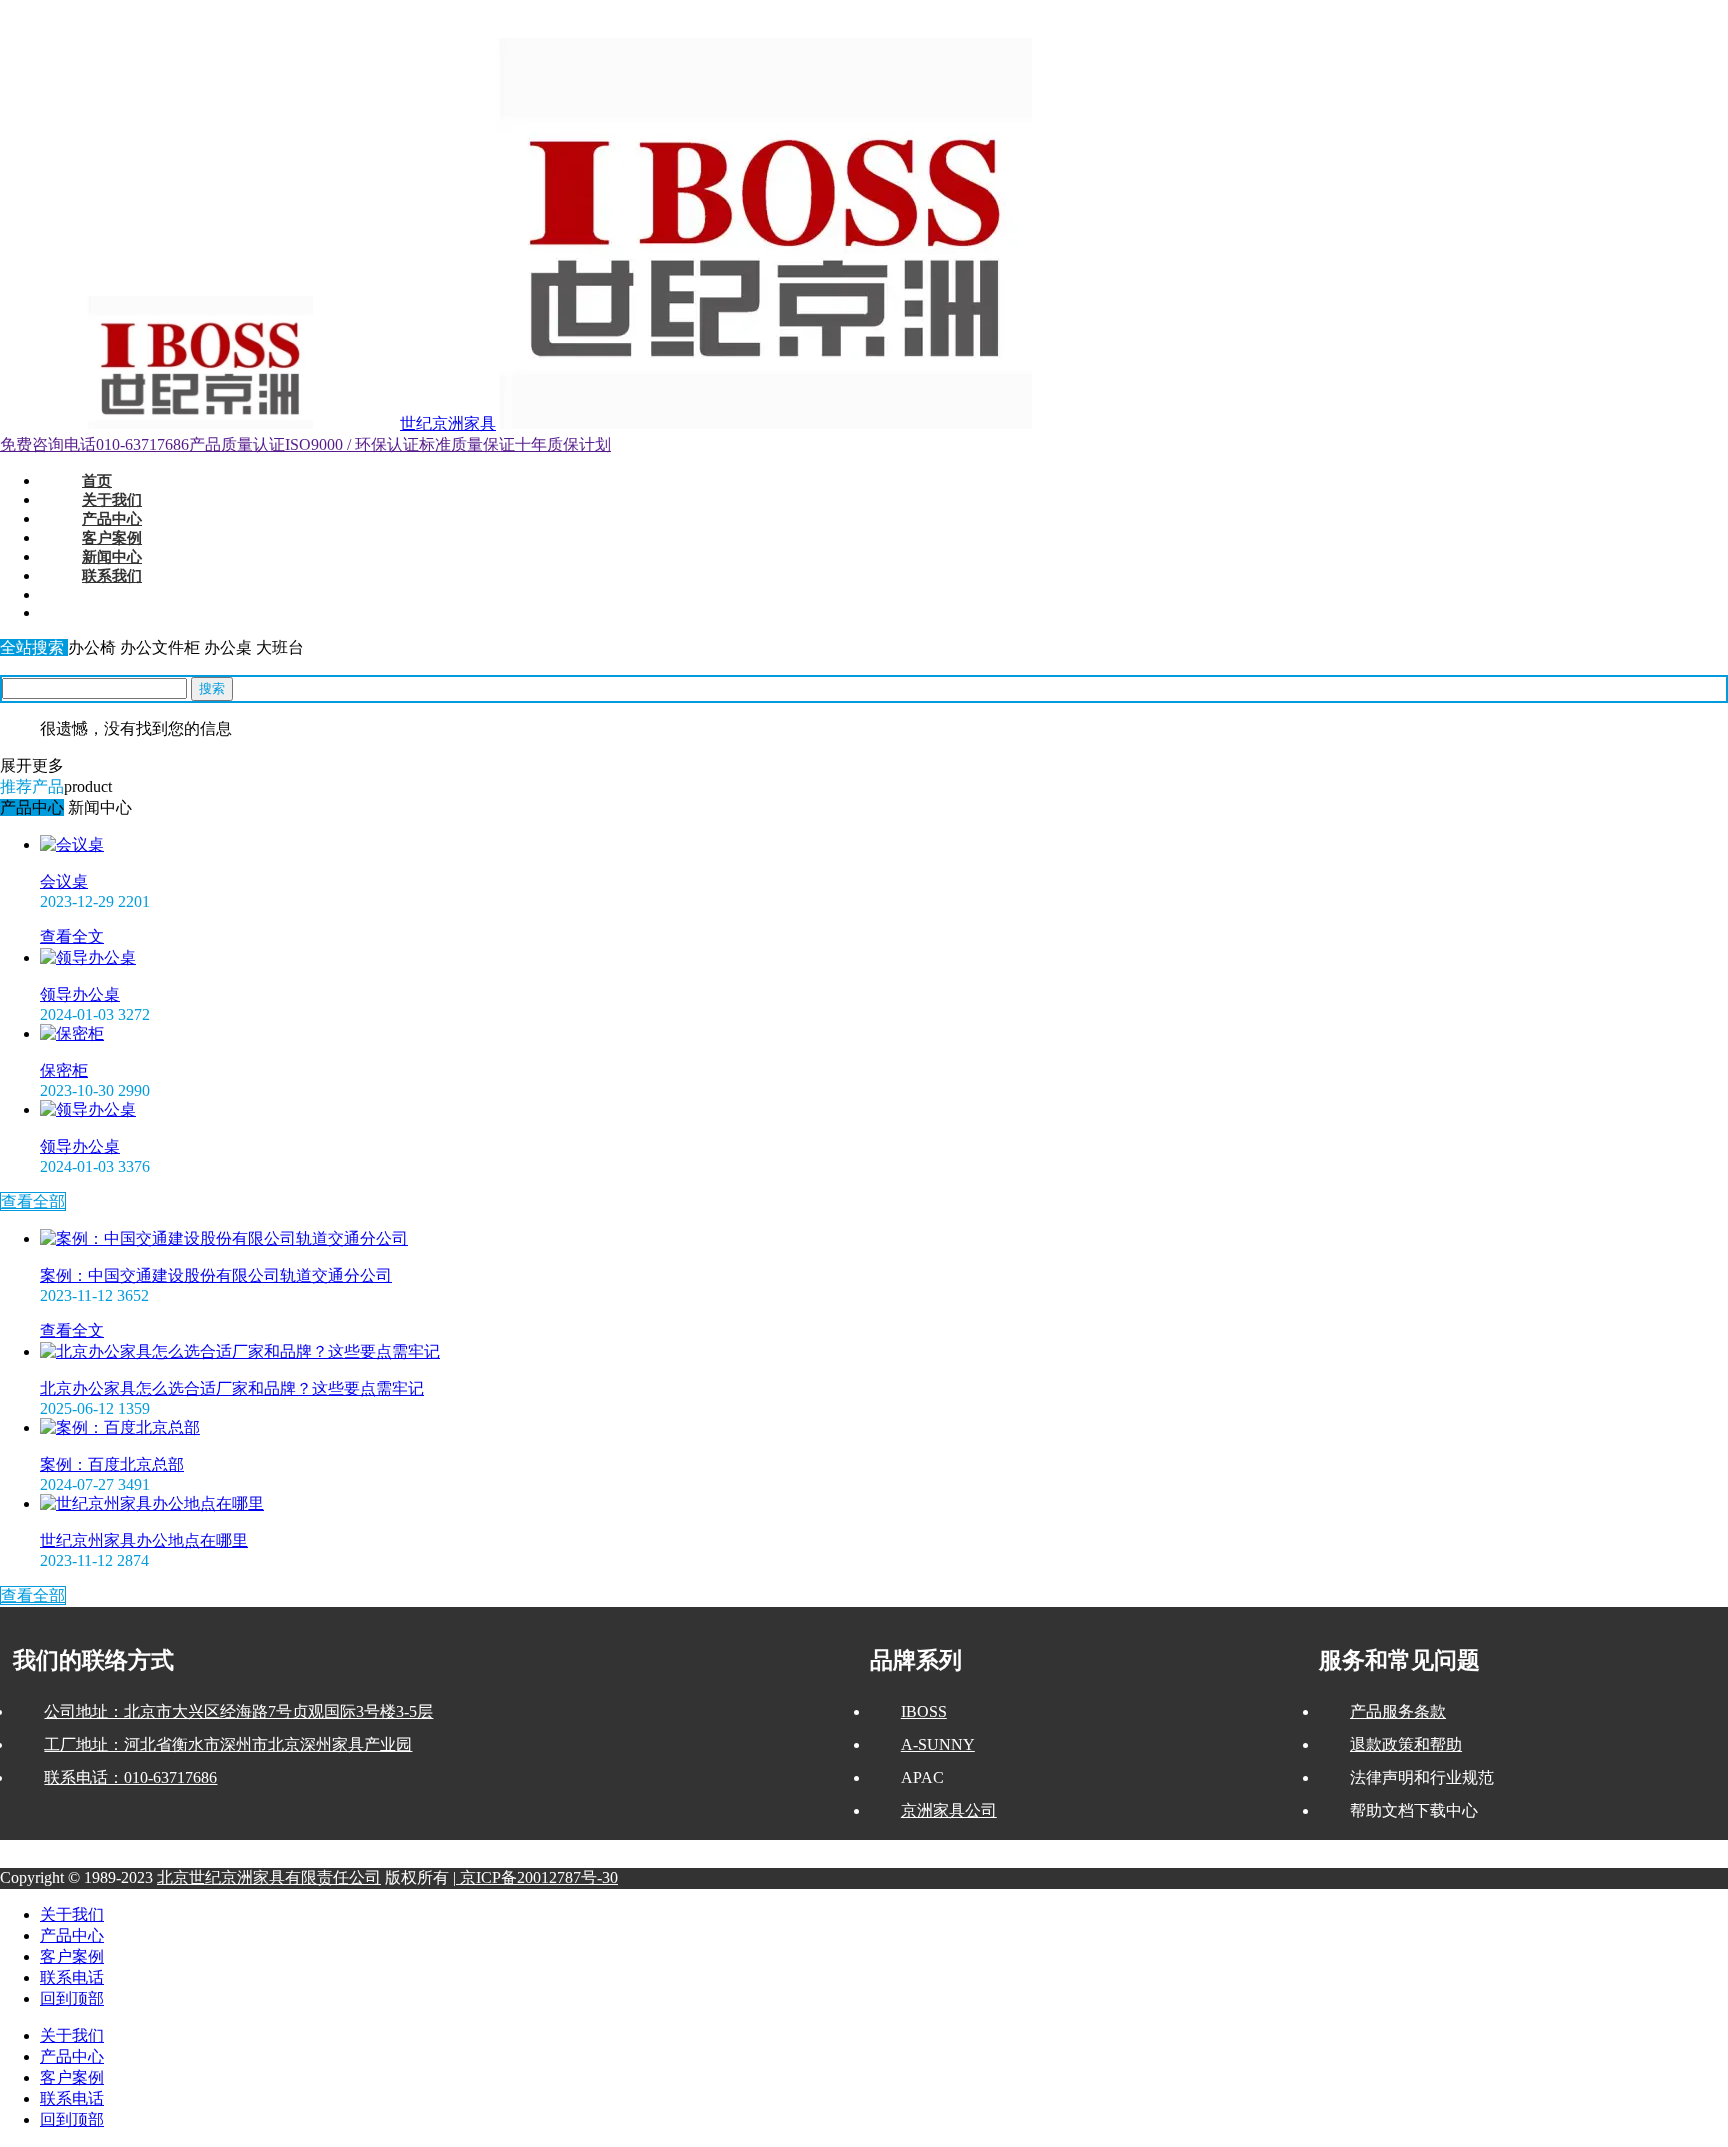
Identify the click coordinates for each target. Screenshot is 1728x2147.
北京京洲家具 (84, 10)
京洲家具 (144, 10)
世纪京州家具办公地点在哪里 (144, 1540)
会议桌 (64, 881)
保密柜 (64, 1070)
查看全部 (33, 1201)
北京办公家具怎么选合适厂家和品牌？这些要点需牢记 (232, 1388)
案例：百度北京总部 (112, 1464)
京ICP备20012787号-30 (537, 1877)
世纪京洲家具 (448, 423)
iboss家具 (192, 10)
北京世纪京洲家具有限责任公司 (269, 1877)
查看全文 (72, 936)
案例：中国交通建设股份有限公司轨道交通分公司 (216, 1275)
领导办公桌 (80, 994)
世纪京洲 (24, 10)
